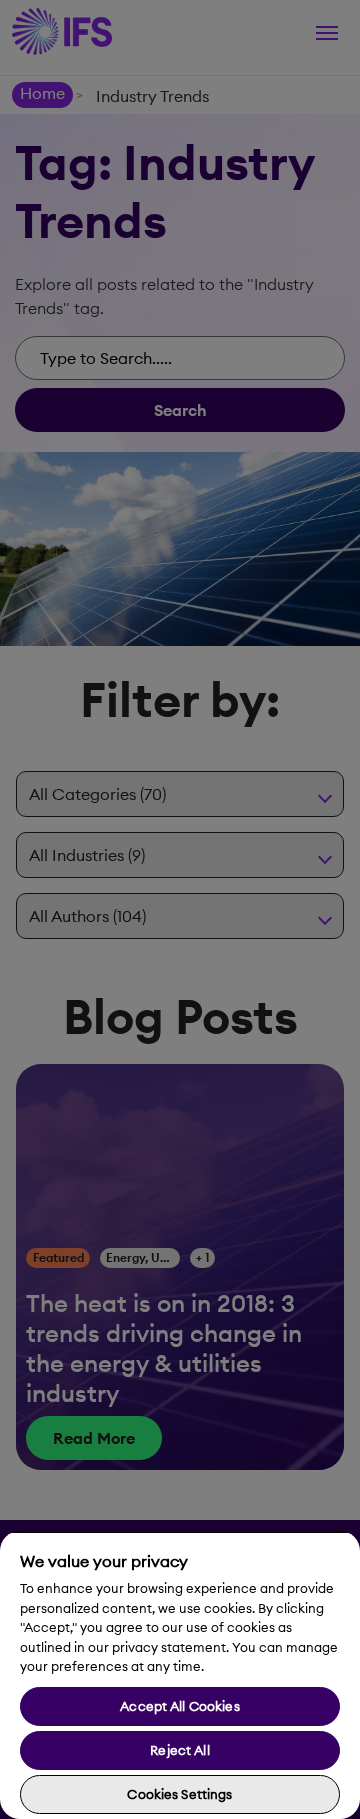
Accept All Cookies (179, 1706)
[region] (180, 1675)
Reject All (179, 1750)
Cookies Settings (179, 1794)
